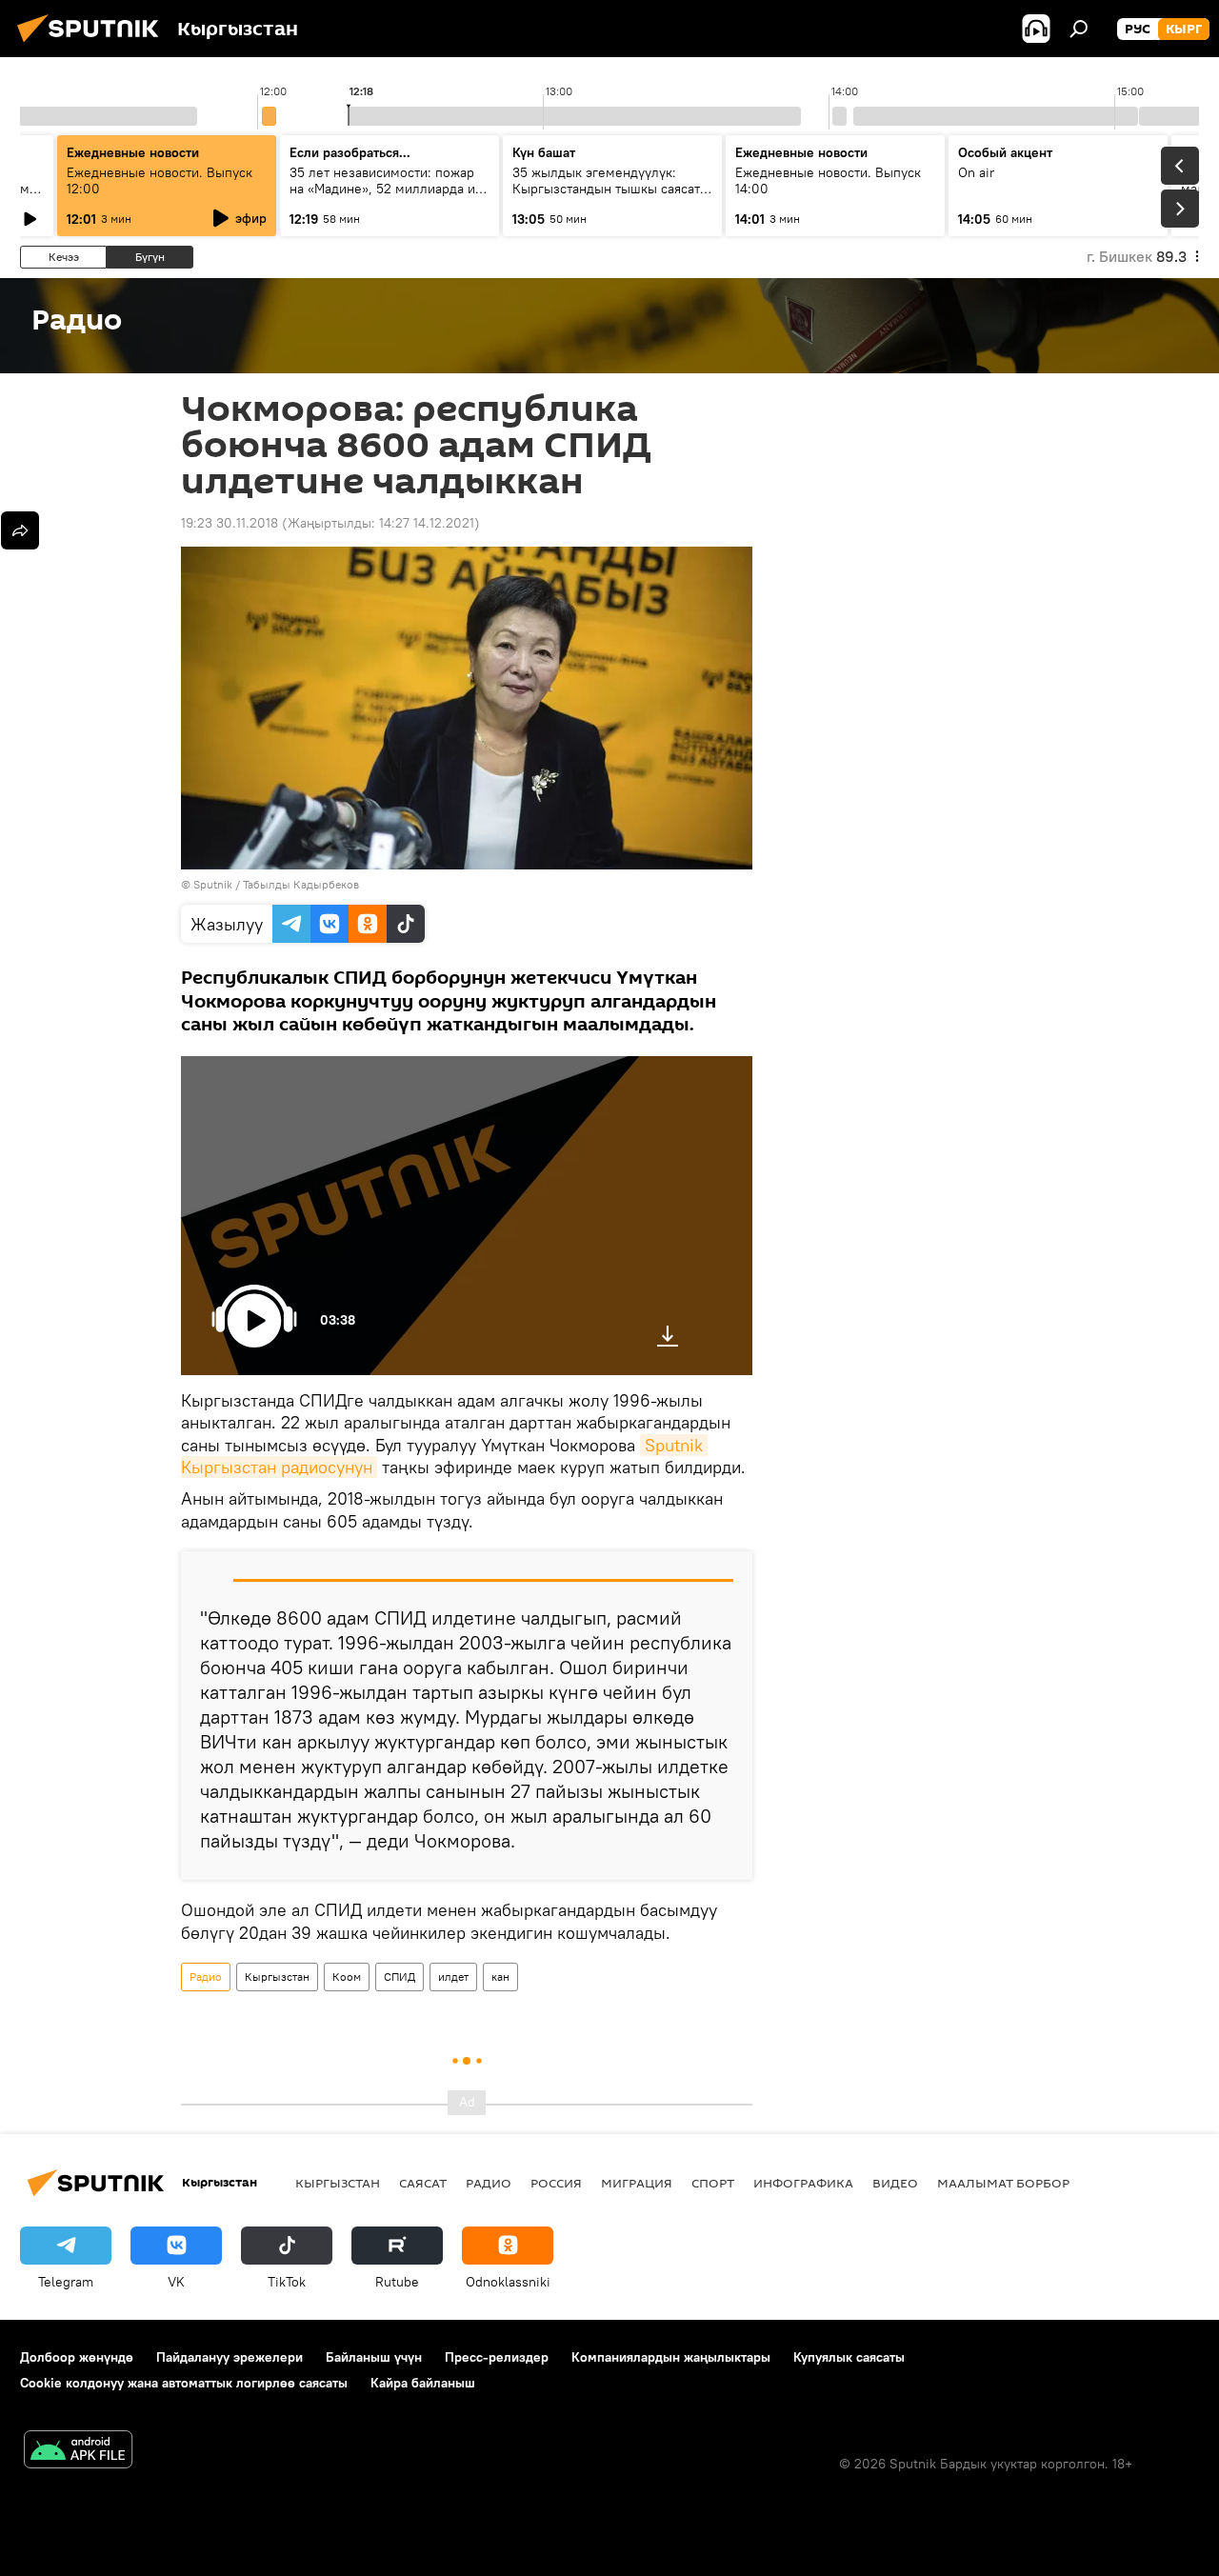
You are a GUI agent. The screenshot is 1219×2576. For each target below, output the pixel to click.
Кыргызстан (277, 1977)
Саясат (423, 2183)
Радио (206, 1977)
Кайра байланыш (423, 2383)
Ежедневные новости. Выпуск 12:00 (160, 180)
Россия (556, 2183)
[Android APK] (78, 2452)
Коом (347, 1977)
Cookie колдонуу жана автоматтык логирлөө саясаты (184, 2383)
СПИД (400, 1977)
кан (500, 1977)
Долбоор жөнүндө (77, 2357)
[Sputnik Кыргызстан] (93, 45)
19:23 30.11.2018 (230, 523)
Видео (895, 2183)
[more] (20, 530)
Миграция (637, 2183)
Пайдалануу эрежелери (230, 2357)
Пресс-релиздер (497, 2357)
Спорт (713, 2183)
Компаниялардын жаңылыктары (671, 2357)
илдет (453, 1977)
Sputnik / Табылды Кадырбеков (276, 884)
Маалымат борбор (1003, 2183)
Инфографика (803, 2183)
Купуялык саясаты (849, 2357)
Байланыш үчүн (374, 2357)
